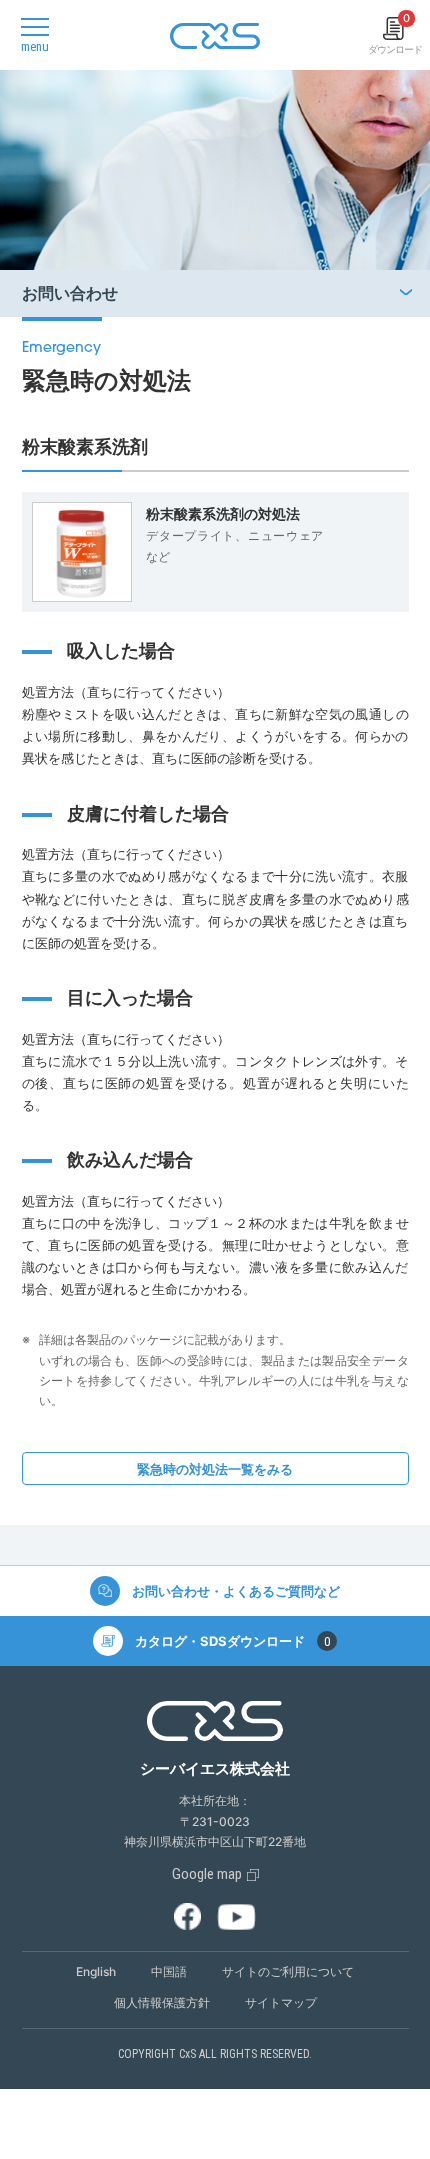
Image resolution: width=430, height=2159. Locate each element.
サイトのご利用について (288, 1971)
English (96, 1971)
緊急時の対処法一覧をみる (215, 1469)
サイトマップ (281, 2002)
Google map (207, 1874)
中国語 (169, 1971)
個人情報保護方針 (162, 2002)
